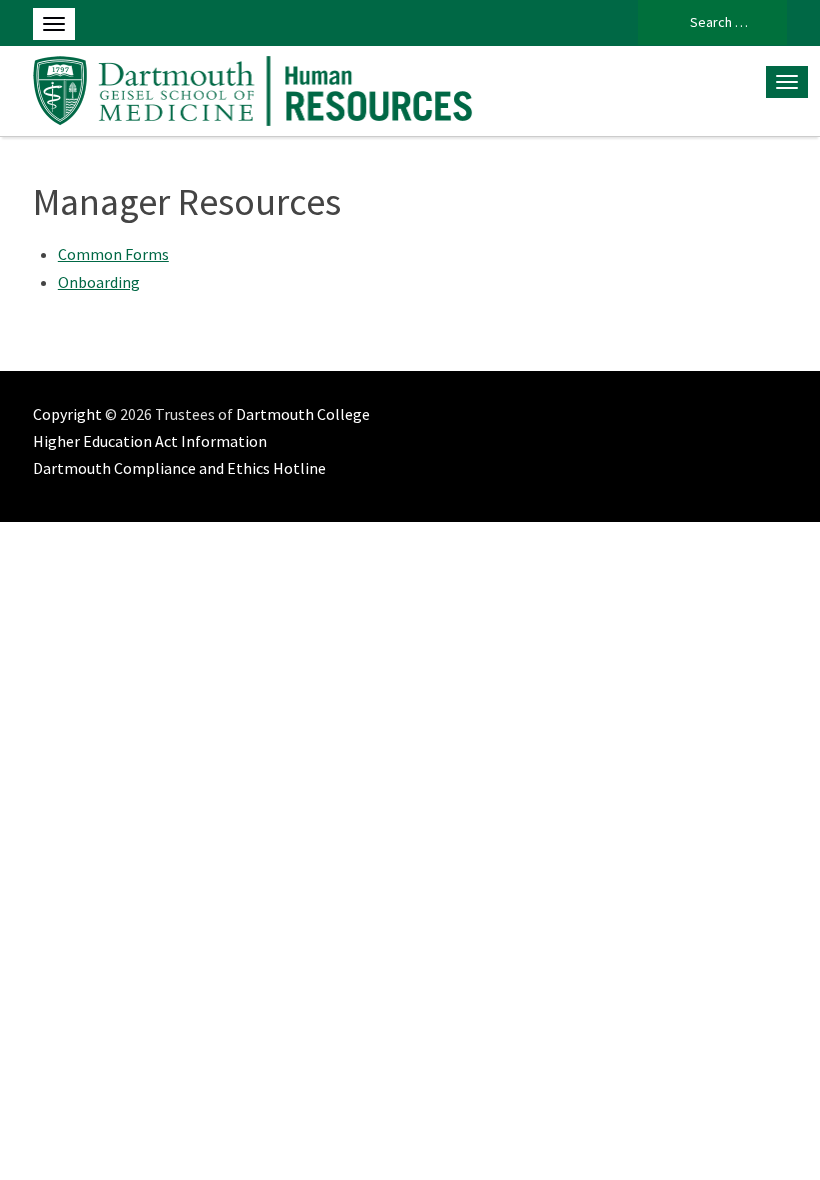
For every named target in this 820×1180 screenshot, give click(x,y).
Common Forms (113, 254)
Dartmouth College (303, 414)
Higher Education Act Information (150, 441)
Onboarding (99, 282)
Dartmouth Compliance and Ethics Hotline (179, 468)
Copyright (67, 414)
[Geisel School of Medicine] (253, 88)
